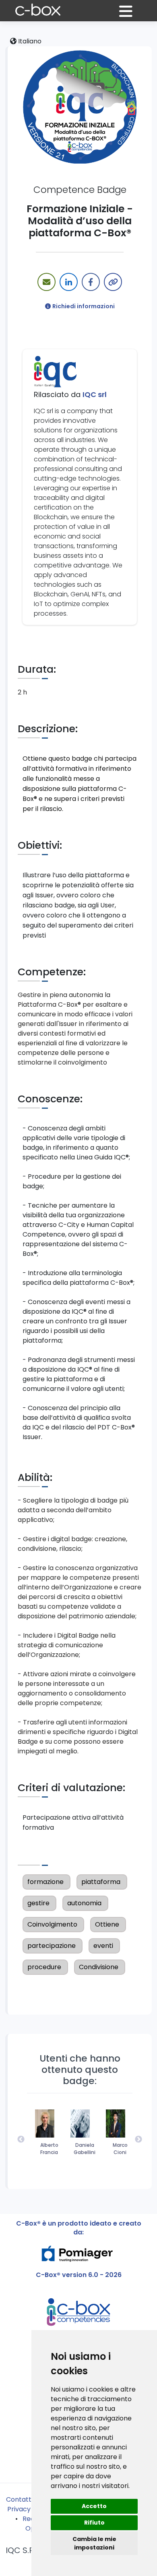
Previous (21, 2140)
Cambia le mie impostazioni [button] (94, 2543)
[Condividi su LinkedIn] (69, 282)
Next (138, 2140)
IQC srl (95, 394)
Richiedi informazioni (84, 306)
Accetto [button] (94, 2506)
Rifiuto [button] (94, 2523)
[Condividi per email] (46, 282)
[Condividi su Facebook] (91, 282)
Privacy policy (29, 2509)
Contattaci (23, 2499)
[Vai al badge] (80, 106)
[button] (131, 15)
